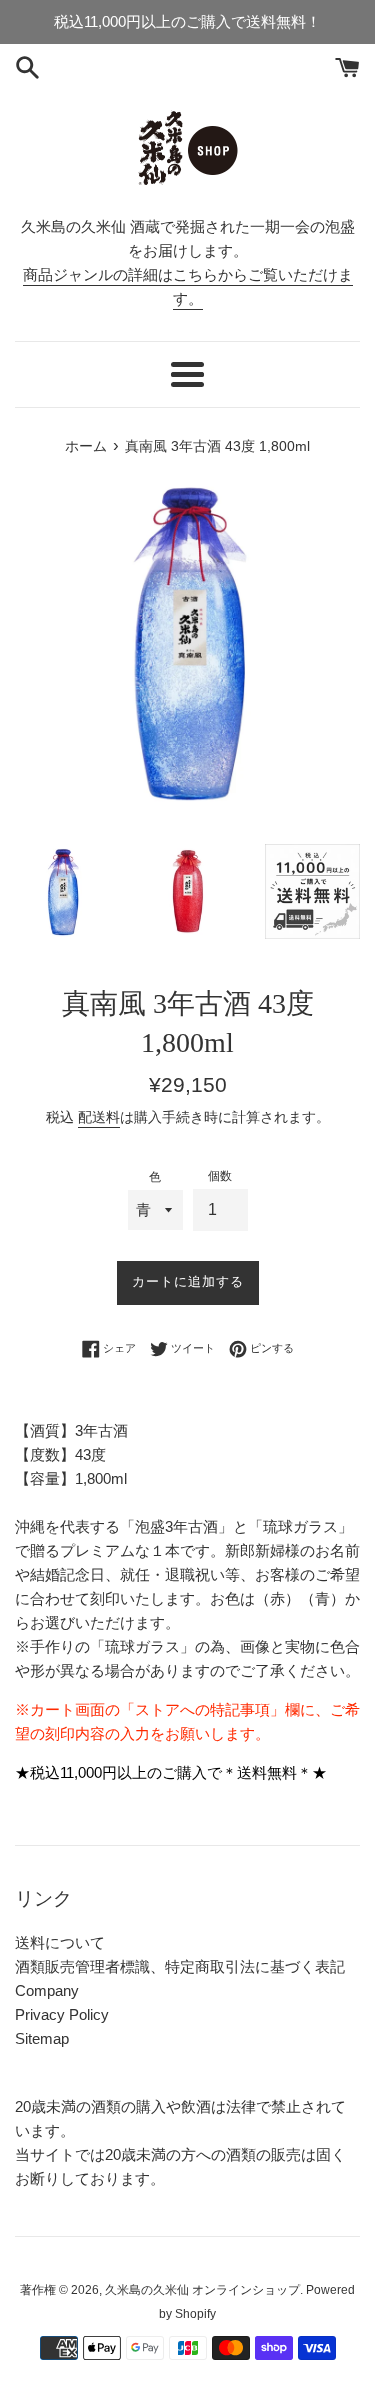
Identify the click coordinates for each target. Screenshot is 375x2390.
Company (47, 1990)
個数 (220, 1176)
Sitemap (42, 2038)
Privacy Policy (62, 2014)
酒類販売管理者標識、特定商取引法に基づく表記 (180, 1966)
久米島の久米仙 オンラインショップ (202, 2290)
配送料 (99, 1117)
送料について (60, 1942)
